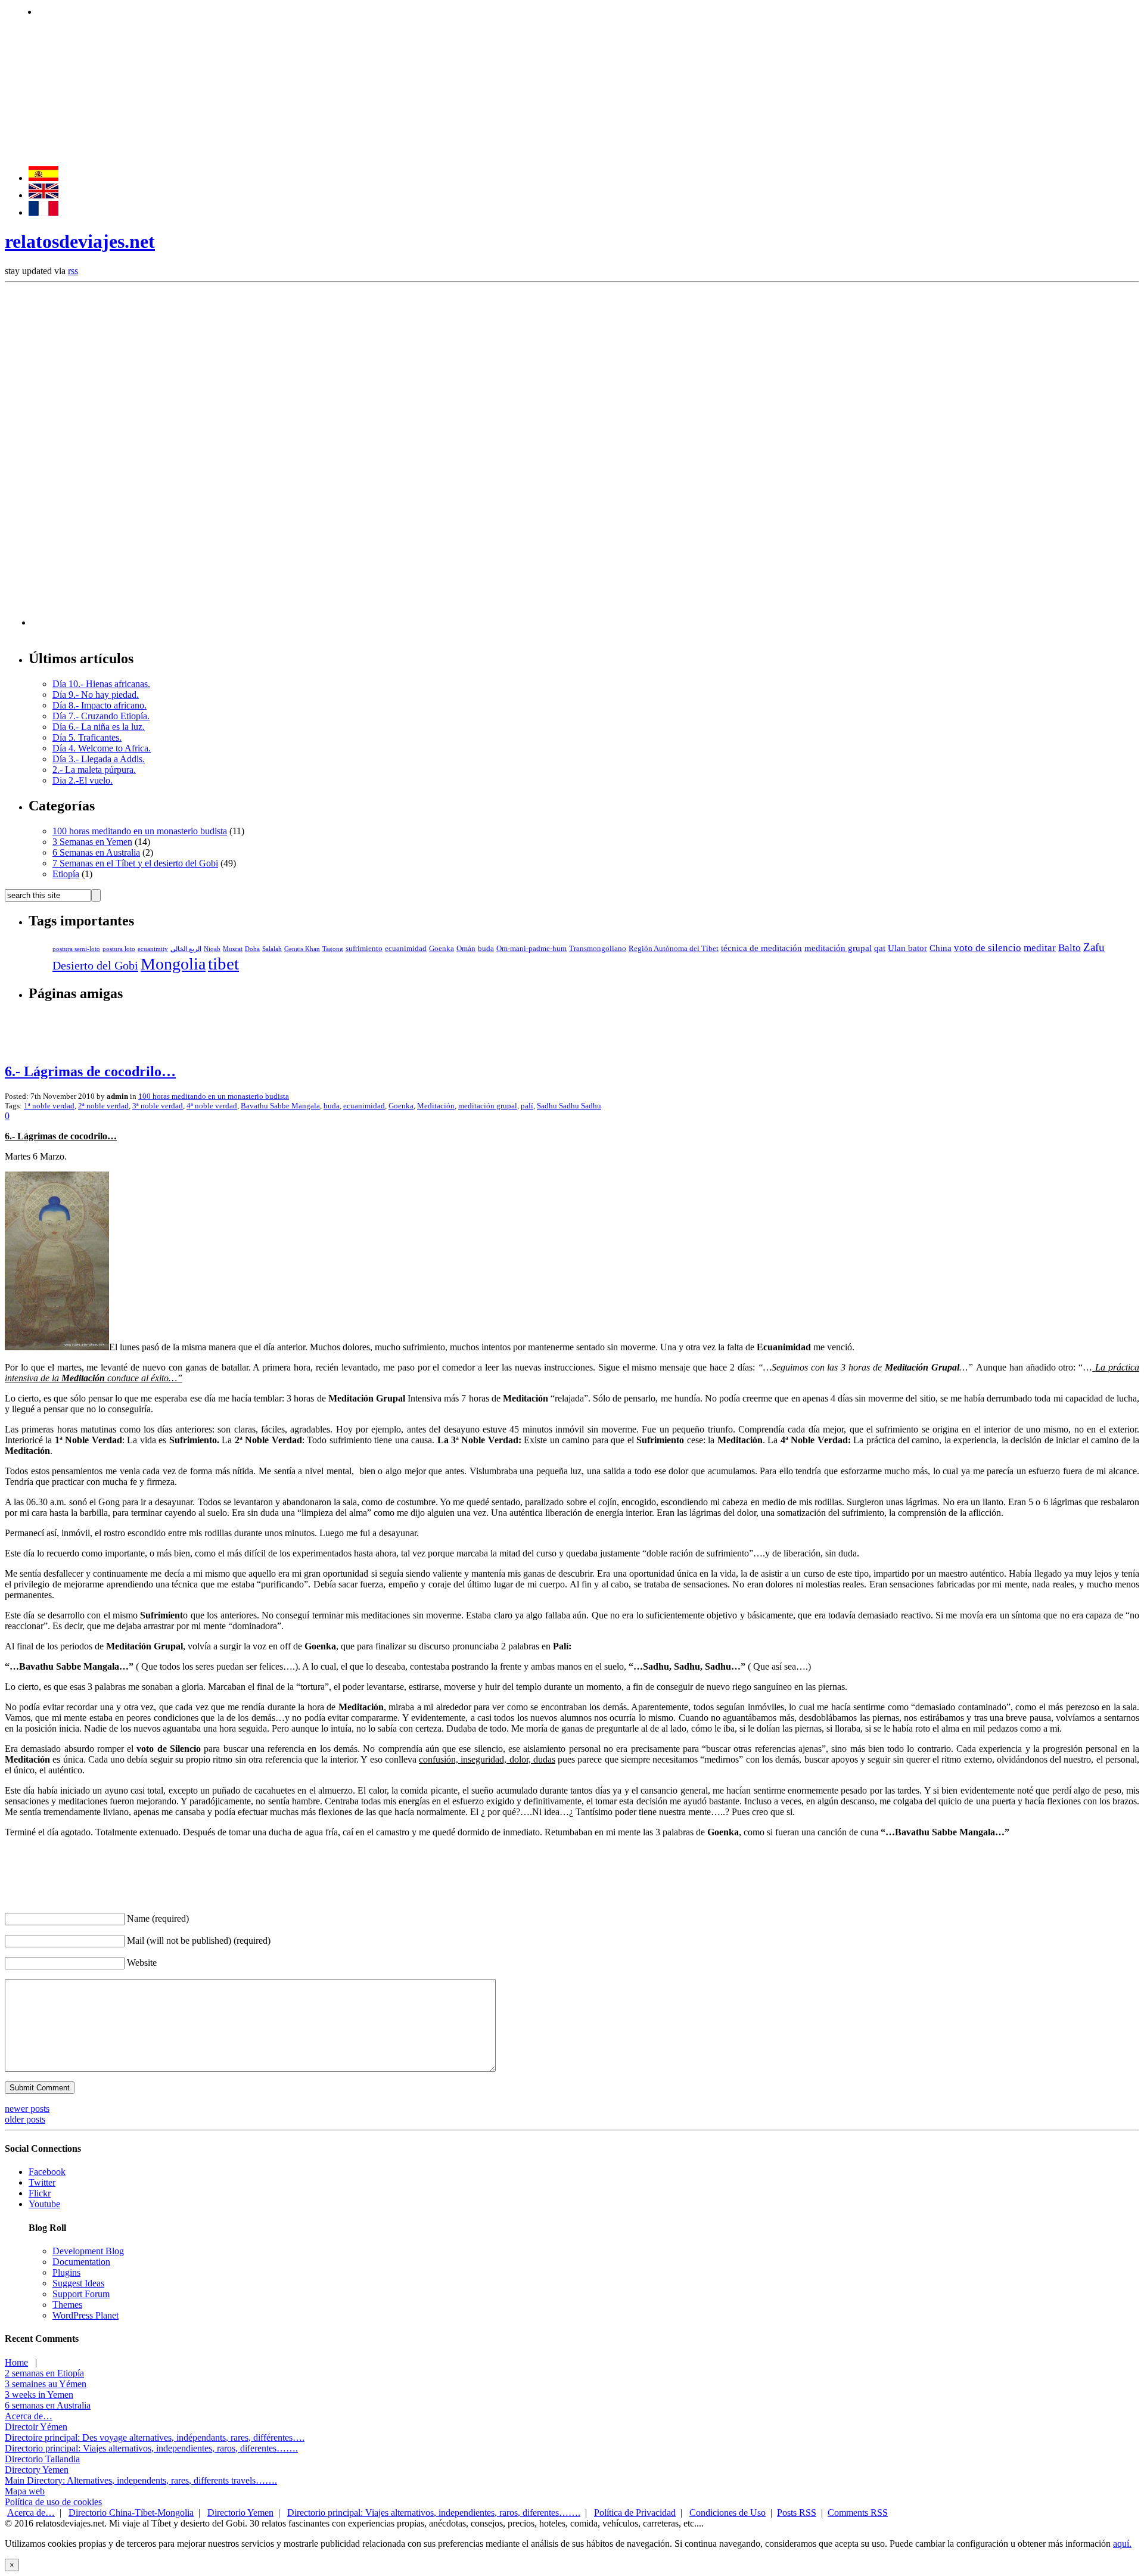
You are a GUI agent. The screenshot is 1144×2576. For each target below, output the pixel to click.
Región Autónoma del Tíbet (674, 949)
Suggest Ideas (78, 2283)
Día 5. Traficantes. (87, 737)
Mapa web (25, 2491)
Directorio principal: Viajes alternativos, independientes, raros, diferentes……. (151, 2448)
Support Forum (81, 2294)
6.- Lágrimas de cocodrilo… (90, 1071)
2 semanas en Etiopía (44, 2373)
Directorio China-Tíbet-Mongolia (131, 2513)
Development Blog (88, 2251)
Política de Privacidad (635, 2513)
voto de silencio (988, 948)
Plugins (66, 2272)
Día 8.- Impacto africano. (100, 705)
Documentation (81, 2262)
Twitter (42, 2182)
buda (486, 949)
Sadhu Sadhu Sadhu (569, 1106)
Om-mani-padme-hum (531, 949)
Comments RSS (858, 2513)
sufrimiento (364, 949)
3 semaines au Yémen (46, 2384)
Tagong (333, 949)
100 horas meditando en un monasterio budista (140, 831)
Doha (252, 949)
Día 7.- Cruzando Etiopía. (101, 716)
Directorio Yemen (240, 2513)
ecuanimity (153, 949)
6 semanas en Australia (48, 2405)
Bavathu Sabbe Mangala (280, 1106)
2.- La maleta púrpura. (94, 770)
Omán (466, 949)
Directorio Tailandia (42, 2459)
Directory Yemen (37, 2470)
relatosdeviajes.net (80, 241)
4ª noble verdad (212, 1106)
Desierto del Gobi (95, 965)
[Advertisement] (254, 10)
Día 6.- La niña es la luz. (99, 727)
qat (880, 948)
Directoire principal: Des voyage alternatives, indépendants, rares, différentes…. (155, 2437)
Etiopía (66, 874)
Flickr (40, 2193)
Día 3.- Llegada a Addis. (99, 759)
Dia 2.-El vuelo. (83, 780)
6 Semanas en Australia (96, 852)
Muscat (233, 949)
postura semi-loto (76, 949)
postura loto (119, 949)
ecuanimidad (406, 949)
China (941, 948)
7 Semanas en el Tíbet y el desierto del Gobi (135, 863)
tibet (223, 964)
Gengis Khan (302, 949)
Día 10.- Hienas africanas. (101, 684)
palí (527, 1106)
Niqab (212, 949)
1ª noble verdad (49, 1106)
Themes (67, 2305)
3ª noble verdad (158, 1106)
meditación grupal (838, 948)
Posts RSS (797, 2513)
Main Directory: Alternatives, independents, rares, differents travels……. (141, 2480)
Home (16, 2362)
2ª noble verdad (103, 1106)
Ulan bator (907, 948)
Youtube (44, 2204)
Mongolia (173, 964)
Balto (1070, 948)
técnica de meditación (761, 948)
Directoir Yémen (36, 2427)
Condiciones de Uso (728, 2513)
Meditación (436, 1106)
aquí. (1122, 2544)
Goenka (442, 949)
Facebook (47, 2172)
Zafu (1094, 947)
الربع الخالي (186, 949)
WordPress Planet (86, 2315)
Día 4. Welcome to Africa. (102, 748)
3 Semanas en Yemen (92, 842)
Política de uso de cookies (53, 2502)
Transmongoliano (598, 949)
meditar (1040, 948)
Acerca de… (29, 2416)
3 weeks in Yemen (39, 2395)
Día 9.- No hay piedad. (96, 695)
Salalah (272, 949)
